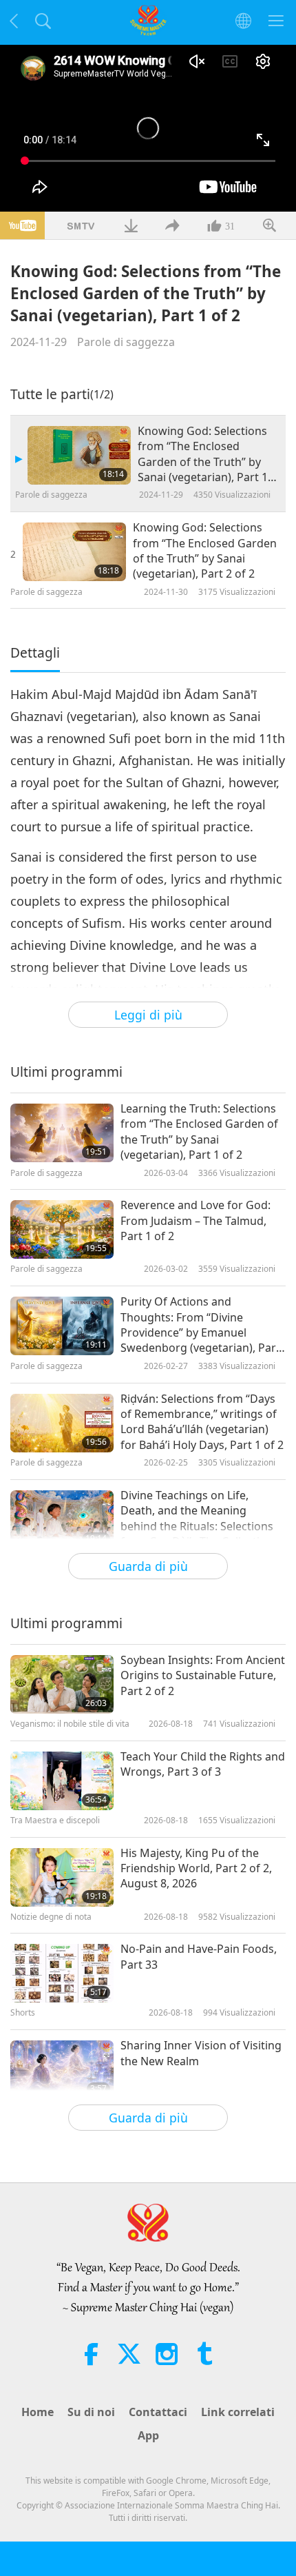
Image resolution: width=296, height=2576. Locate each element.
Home (38, 2412)
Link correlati (238, 2412)
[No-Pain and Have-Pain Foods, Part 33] (62, 1973)
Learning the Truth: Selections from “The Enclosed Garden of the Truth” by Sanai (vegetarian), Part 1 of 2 (199, 1132)
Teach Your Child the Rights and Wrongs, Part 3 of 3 (203, 1764)
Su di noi (91, 2412)
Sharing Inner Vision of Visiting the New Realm (201, 2053)
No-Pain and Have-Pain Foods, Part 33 (199, 1956)
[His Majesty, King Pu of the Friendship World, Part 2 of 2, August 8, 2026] (62, 1877)
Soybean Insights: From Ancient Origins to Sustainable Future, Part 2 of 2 (203, 1675)
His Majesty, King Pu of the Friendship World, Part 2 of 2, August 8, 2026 (196, 1868)
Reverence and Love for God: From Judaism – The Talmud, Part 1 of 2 (195, 1220)
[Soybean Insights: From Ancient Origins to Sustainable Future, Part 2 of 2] (62, 1684)
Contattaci (158, 2412)
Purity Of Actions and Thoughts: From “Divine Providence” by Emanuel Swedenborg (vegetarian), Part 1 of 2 (200, 1325)
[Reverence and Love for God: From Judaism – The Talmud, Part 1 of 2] (62, 1229)
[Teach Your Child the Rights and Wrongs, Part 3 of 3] (62, 1781)
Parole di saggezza (126, 342)
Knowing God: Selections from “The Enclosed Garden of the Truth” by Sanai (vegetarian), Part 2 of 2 (205, 550)
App (148, 2435)
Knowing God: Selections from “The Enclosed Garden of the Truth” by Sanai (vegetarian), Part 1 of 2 (203, 454)
